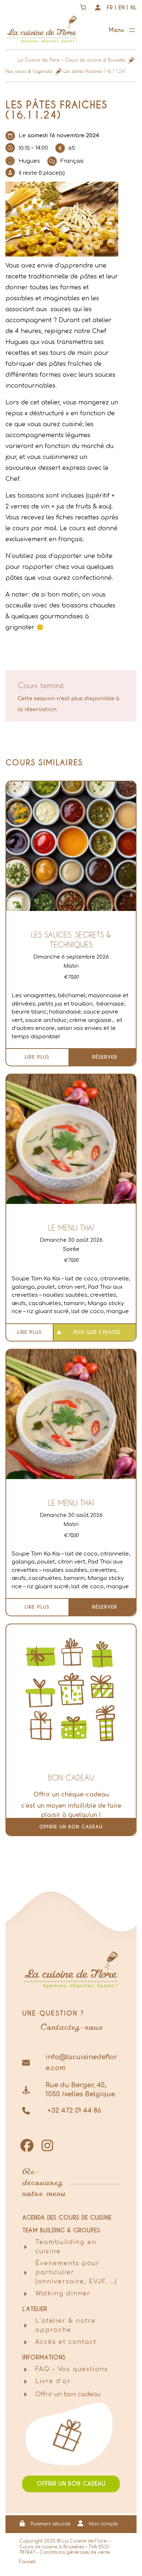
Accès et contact (66, 2342)
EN (122, 7)
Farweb (28, 2562)
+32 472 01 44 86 (73, 2111)
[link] (83, 7)
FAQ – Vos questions (72, 2369)
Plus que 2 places (97, 1332)
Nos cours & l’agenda (29, 71)
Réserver (105, 1057)
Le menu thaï (71, 1228)
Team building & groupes (61, 2230)
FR (110, 7)
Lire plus (37, 1057)
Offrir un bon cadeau (71, 1827)
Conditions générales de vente (75, 2552)
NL (133, 7)
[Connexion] (98, 7)
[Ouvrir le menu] (123, 31)
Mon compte (103, 2524)
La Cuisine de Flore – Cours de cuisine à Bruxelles (71, 60)
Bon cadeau (71, 1778)
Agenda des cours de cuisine (67, 2218)
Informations (44, 2357)
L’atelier (35, 2309)
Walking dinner (63, 2294)
